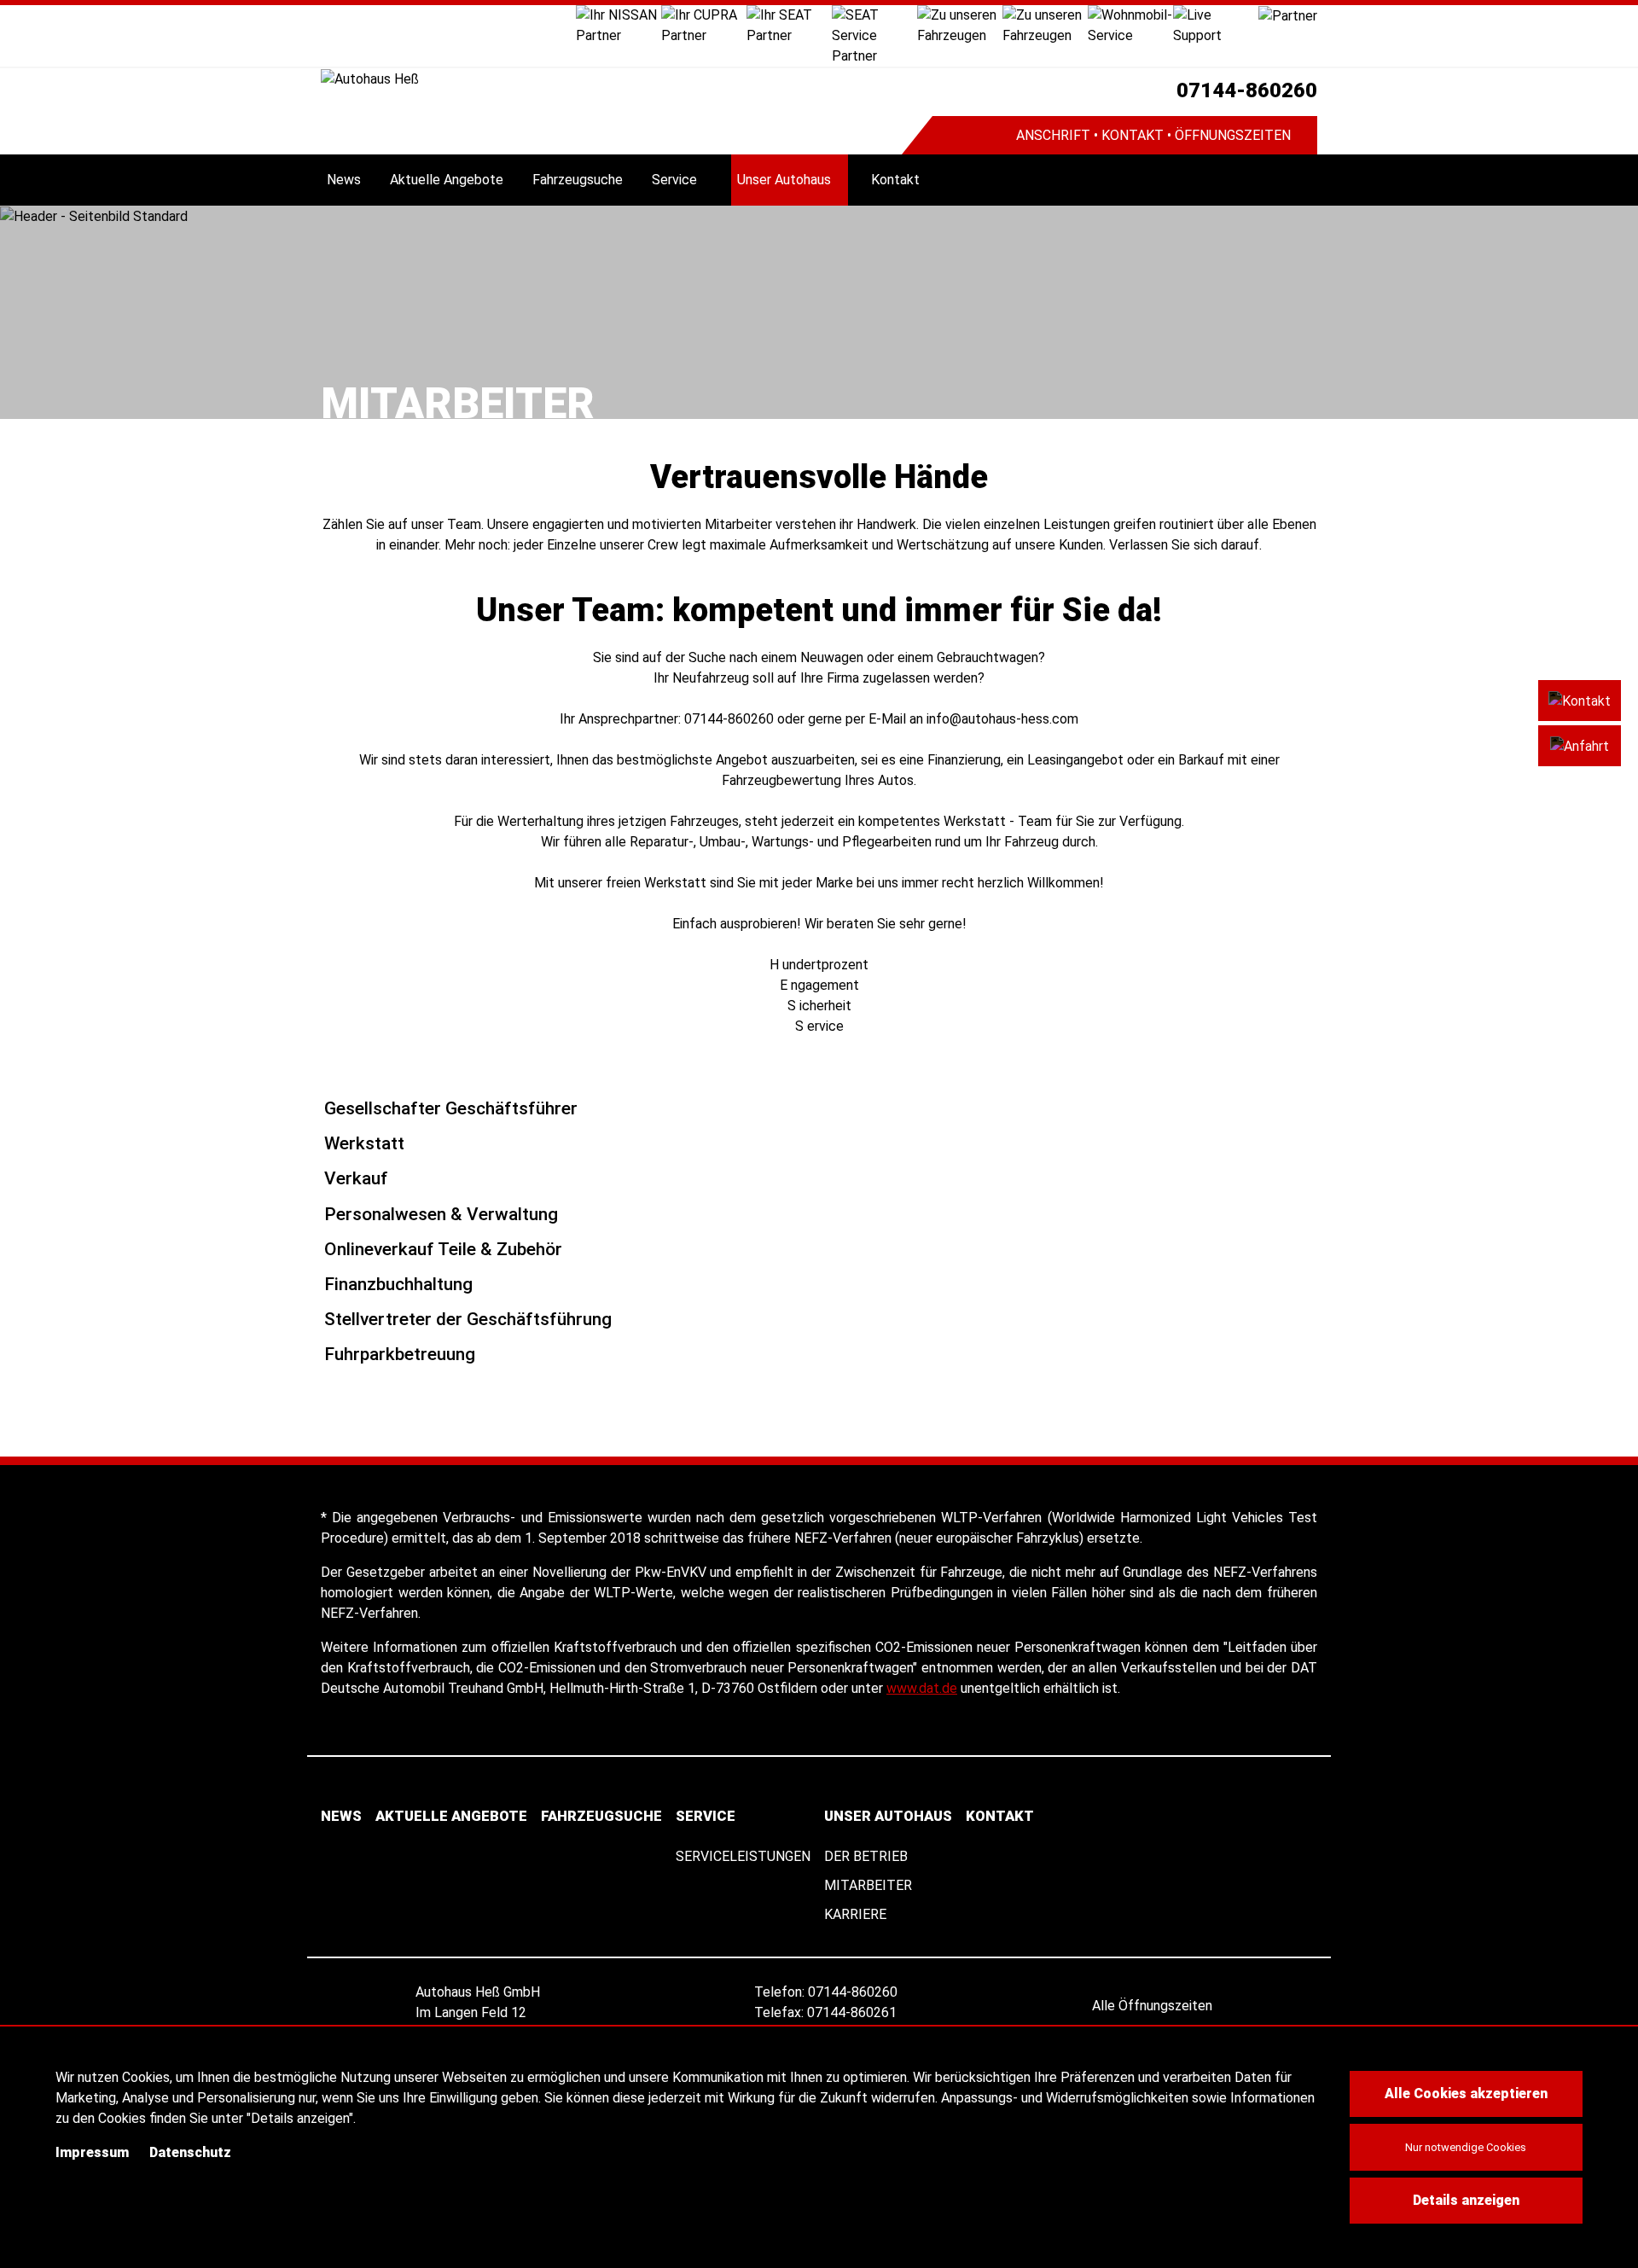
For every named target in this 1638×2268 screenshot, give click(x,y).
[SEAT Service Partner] (874, 35)
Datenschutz (190, 2152)
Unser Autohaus (784, 180)
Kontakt (895, 180)
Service (674, 180)
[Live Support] (1216, 24)
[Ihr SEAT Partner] (789, 24)
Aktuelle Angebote (447, 180)
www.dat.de (922, 1688)
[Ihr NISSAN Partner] (619, 24)
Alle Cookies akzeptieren (1466, 2094)
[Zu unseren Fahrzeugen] (960, 24)
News (344, 180)
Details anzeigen (1466, 2200)
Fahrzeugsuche (578, 180)
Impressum (92, 2152)
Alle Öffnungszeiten (1154, 2006)
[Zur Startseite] (611, 79)
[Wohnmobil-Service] (1130, 24)
